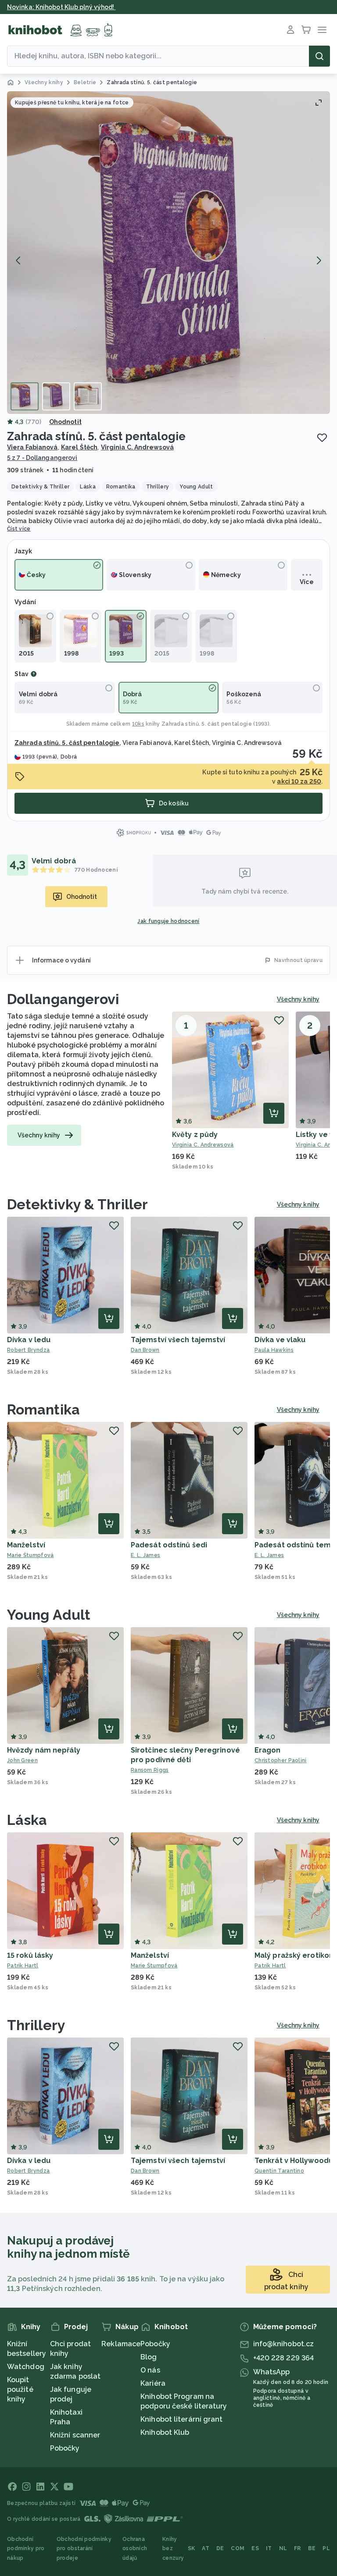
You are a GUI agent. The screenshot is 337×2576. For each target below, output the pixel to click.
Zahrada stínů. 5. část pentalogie (207, 724)
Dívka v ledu (29, 1340)
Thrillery (36, 2025)
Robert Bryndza (28, 1350)
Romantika (43, 1409)
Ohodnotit (65, 422)
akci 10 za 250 (299, 781)
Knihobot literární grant (181, 2419)
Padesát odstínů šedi (169, 1545)
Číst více (19, 529)
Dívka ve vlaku (280, 1340)
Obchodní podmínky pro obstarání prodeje (84, 2549)
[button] (168, 253)
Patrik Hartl (23, 1966)
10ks (138, 724)
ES (255, 2548)
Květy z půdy (195, 1135)
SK (192, 2548)
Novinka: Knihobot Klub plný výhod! (61, 7)
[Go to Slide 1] (25, 396)
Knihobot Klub (165, 2432)
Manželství (26, 1545)
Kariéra (153, 2383)
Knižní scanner (75, 2435)
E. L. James (145, 1555)
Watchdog (26, 2367)
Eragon (268, 1750)
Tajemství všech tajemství (178, 1340)
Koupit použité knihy (20, 2389)
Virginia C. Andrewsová (137, 447)
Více (307, 582)
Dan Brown (145, 1350)
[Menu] (322, 30)
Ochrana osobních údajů (135, 2549)
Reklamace (121, 2344)
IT (269, 2548)
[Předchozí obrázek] (18, 260)
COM (238, 2548)
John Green (22, 1760)
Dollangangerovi (63, 999)
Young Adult (49, 1615)
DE (220, 2548)
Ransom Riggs (150, 1770)
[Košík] (306, 30)
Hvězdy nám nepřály (44, 1750)
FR (298, 2548)
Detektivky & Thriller (77, 1204)
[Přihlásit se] (290, 30)
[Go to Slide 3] (88, 396)
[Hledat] (319, 56)
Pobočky (65, 2448)
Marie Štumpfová (30, 1555)
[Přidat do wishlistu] (322, 438)
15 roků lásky (30, 1955)
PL (326, 2548)
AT (206, 2548)
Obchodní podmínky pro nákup (26, 2549)
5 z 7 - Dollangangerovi (42, 458)
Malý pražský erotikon (294, 1955)
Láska (27, 1820)
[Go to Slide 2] (56, 396)
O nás (150, 2370)
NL (283, 2548)
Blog (149, 2357)
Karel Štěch (79, 447)
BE (312, 2548)
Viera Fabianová (32, 447)
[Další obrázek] (319, 260)
